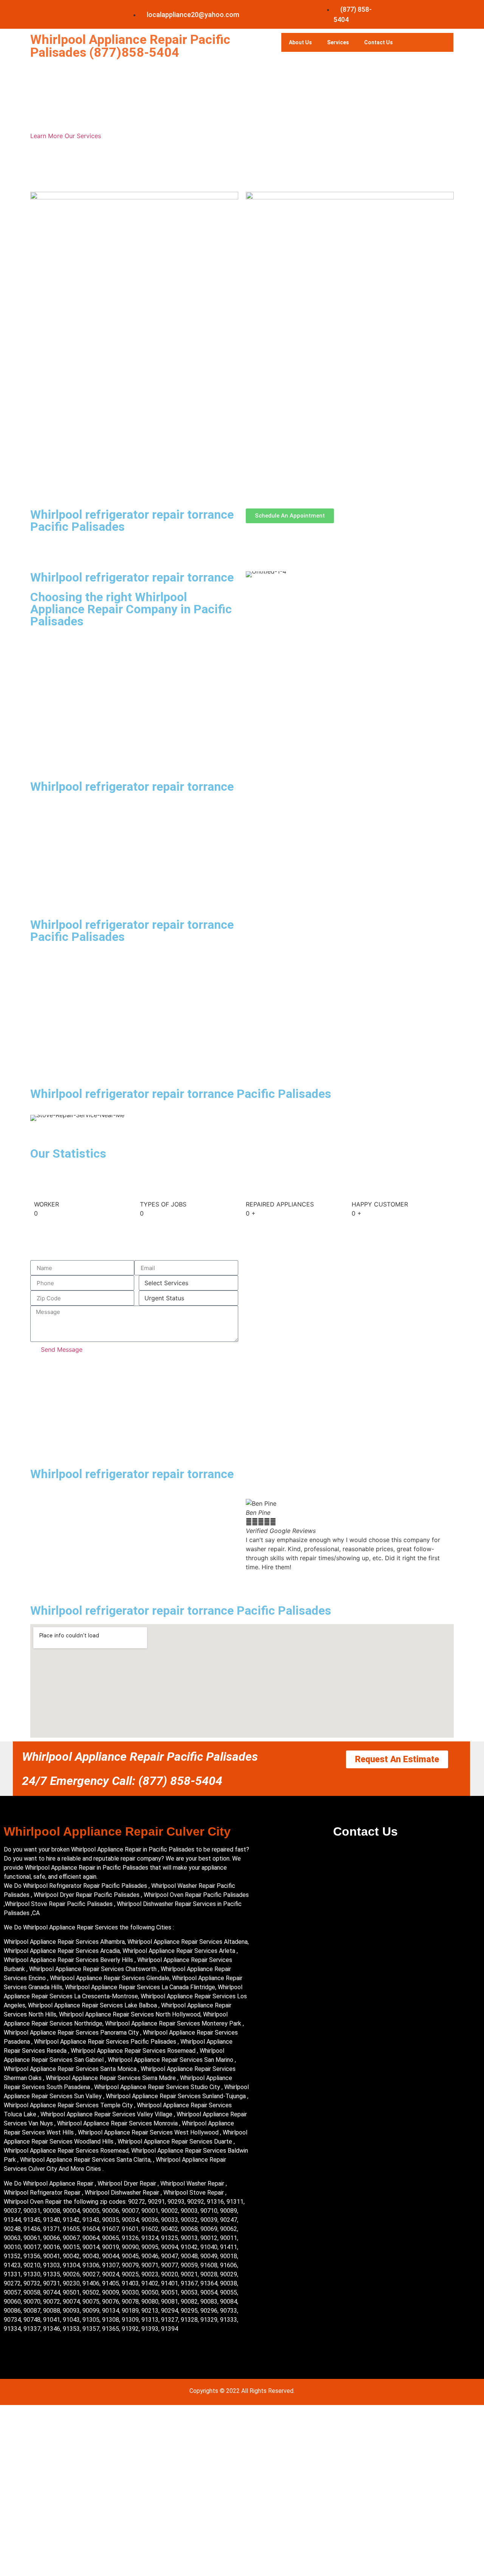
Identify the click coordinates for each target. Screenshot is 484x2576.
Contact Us (379, 42)
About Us (300, 42)
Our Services (83, 136)
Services (338, 42)
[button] (253, 1535)
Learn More (47, 136)
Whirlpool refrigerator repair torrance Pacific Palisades (132, 521)
